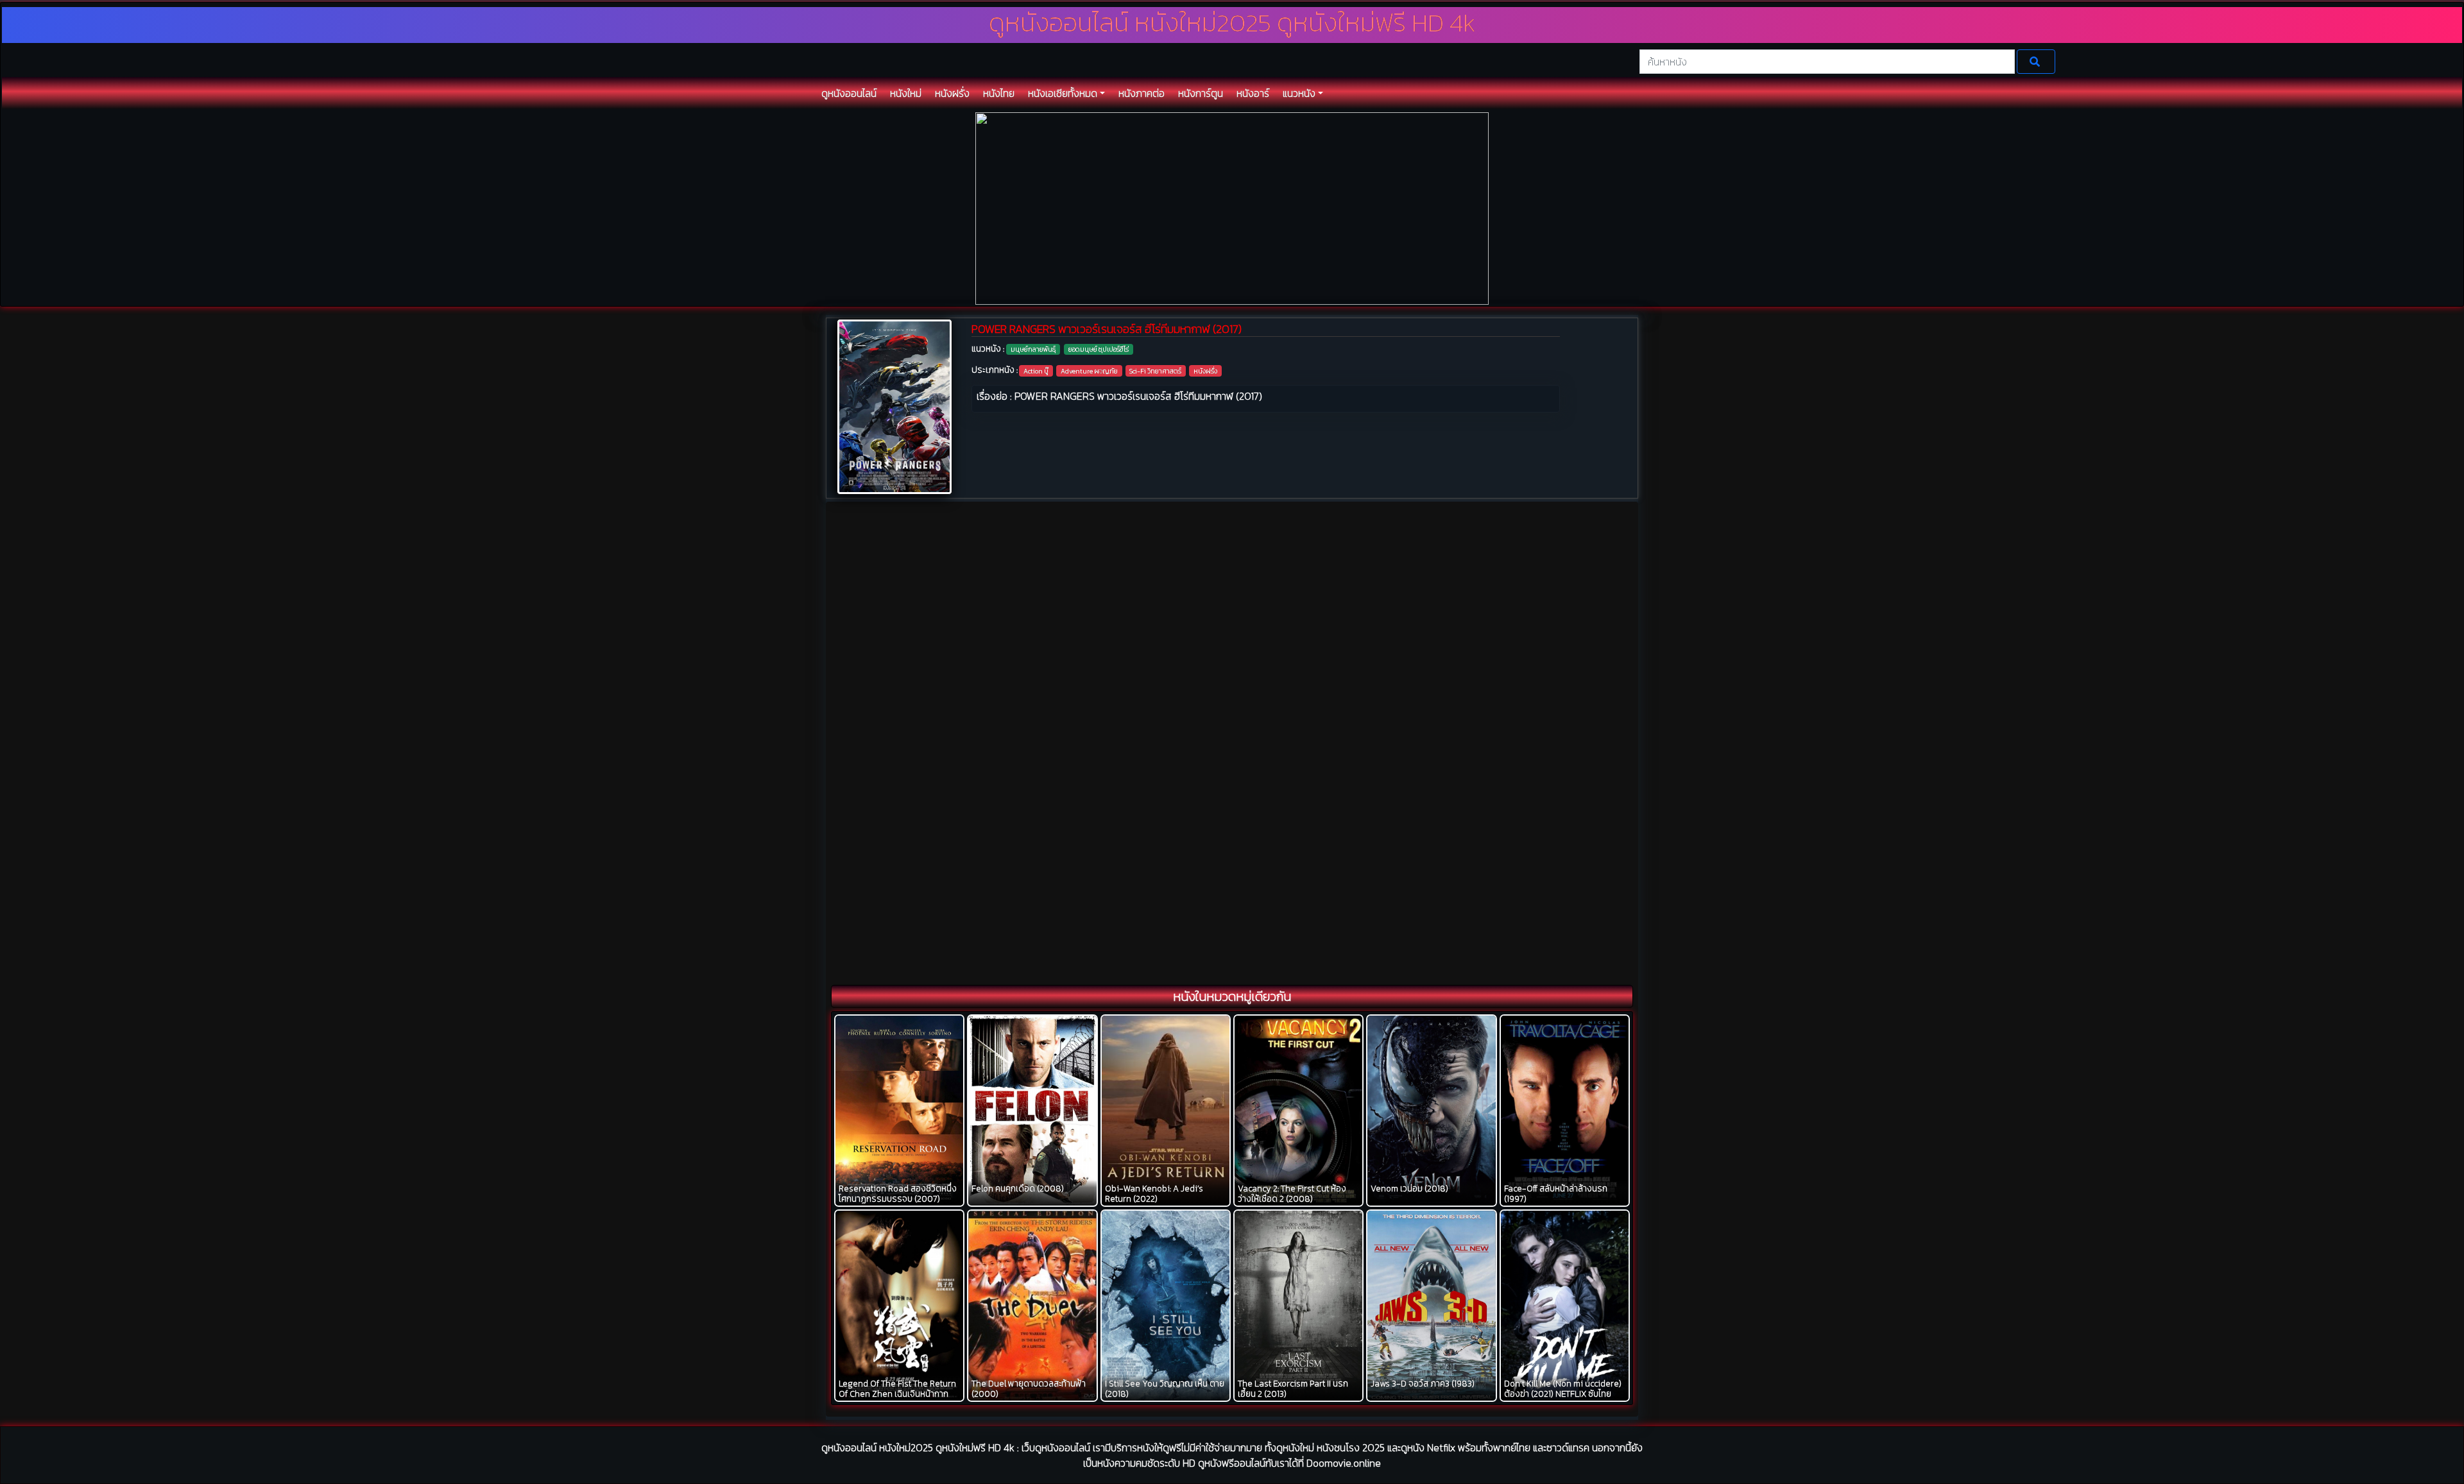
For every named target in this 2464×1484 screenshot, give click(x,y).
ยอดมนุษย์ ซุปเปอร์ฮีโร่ (1099, 349)
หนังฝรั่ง (1205, 371)
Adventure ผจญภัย (1089, 371)
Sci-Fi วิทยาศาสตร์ (1155, 371)
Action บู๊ (1036, 371)
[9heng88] (1232, 208)
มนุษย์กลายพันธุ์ (1033, 349)
